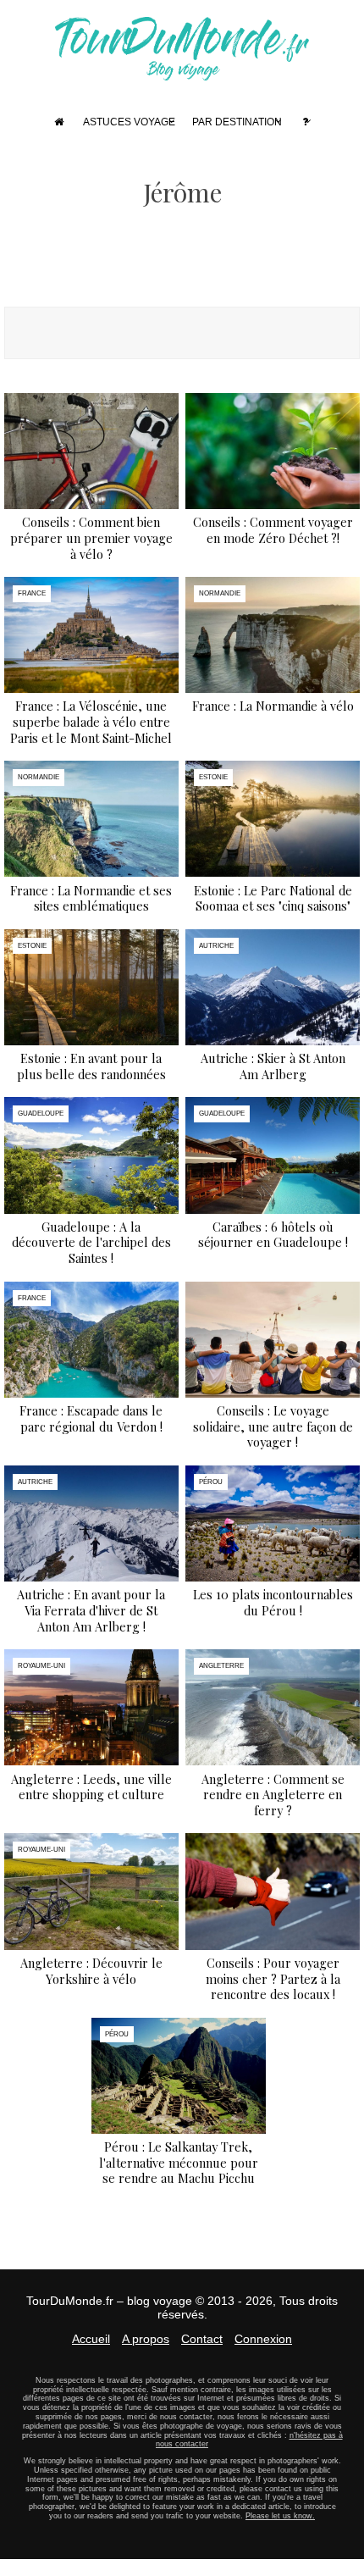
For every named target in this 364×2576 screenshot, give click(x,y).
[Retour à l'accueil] (182, 73)
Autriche (216, 946)
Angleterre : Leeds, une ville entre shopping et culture (91, 1787)
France (32, 593)
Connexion (263, 2339)
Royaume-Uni (41, 1666)
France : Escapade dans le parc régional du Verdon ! (91, 1418)
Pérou (211, 1482)
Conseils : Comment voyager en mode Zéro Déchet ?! (273, 530)
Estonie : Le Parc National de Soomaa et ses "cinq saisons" (273, 898)
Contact (202, 2339)
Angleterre (221, 1666)
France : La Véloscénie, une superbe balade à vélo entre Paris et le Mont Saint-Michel (91, 721)
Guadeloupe (41, 1113)
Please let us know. (280, 2516)
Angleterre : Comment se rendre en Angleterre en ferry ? (273, 1795)
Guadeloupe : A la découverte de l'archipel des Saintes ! (91, 1242)
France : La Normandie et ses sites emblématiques (91, 898)
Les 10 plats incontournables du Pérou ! (273, 1602)
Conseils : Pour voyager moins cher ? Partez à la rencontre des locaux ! (273, 1978)
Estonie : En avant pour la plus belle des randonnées (91, 1066)
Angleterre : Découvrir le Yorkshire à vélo (91, 1971)
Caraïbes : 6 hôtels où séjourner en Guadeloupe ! (273, 1235)
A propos (146, 2339)
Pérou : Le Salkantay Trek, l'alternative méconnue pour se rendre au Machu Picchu (179, 2162)
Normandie (220, 593)
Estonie (213, 777)
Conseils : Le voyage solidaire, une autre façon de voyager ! (273, 1426)
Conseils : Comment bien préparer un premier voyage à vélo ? (91, 537)
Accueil (91, 2339)
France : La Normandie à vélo (273, 706)
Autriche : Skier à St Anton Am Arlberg (273, 1066)
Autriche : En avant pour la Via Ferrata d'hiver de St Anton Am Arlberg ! (91, 1610)
